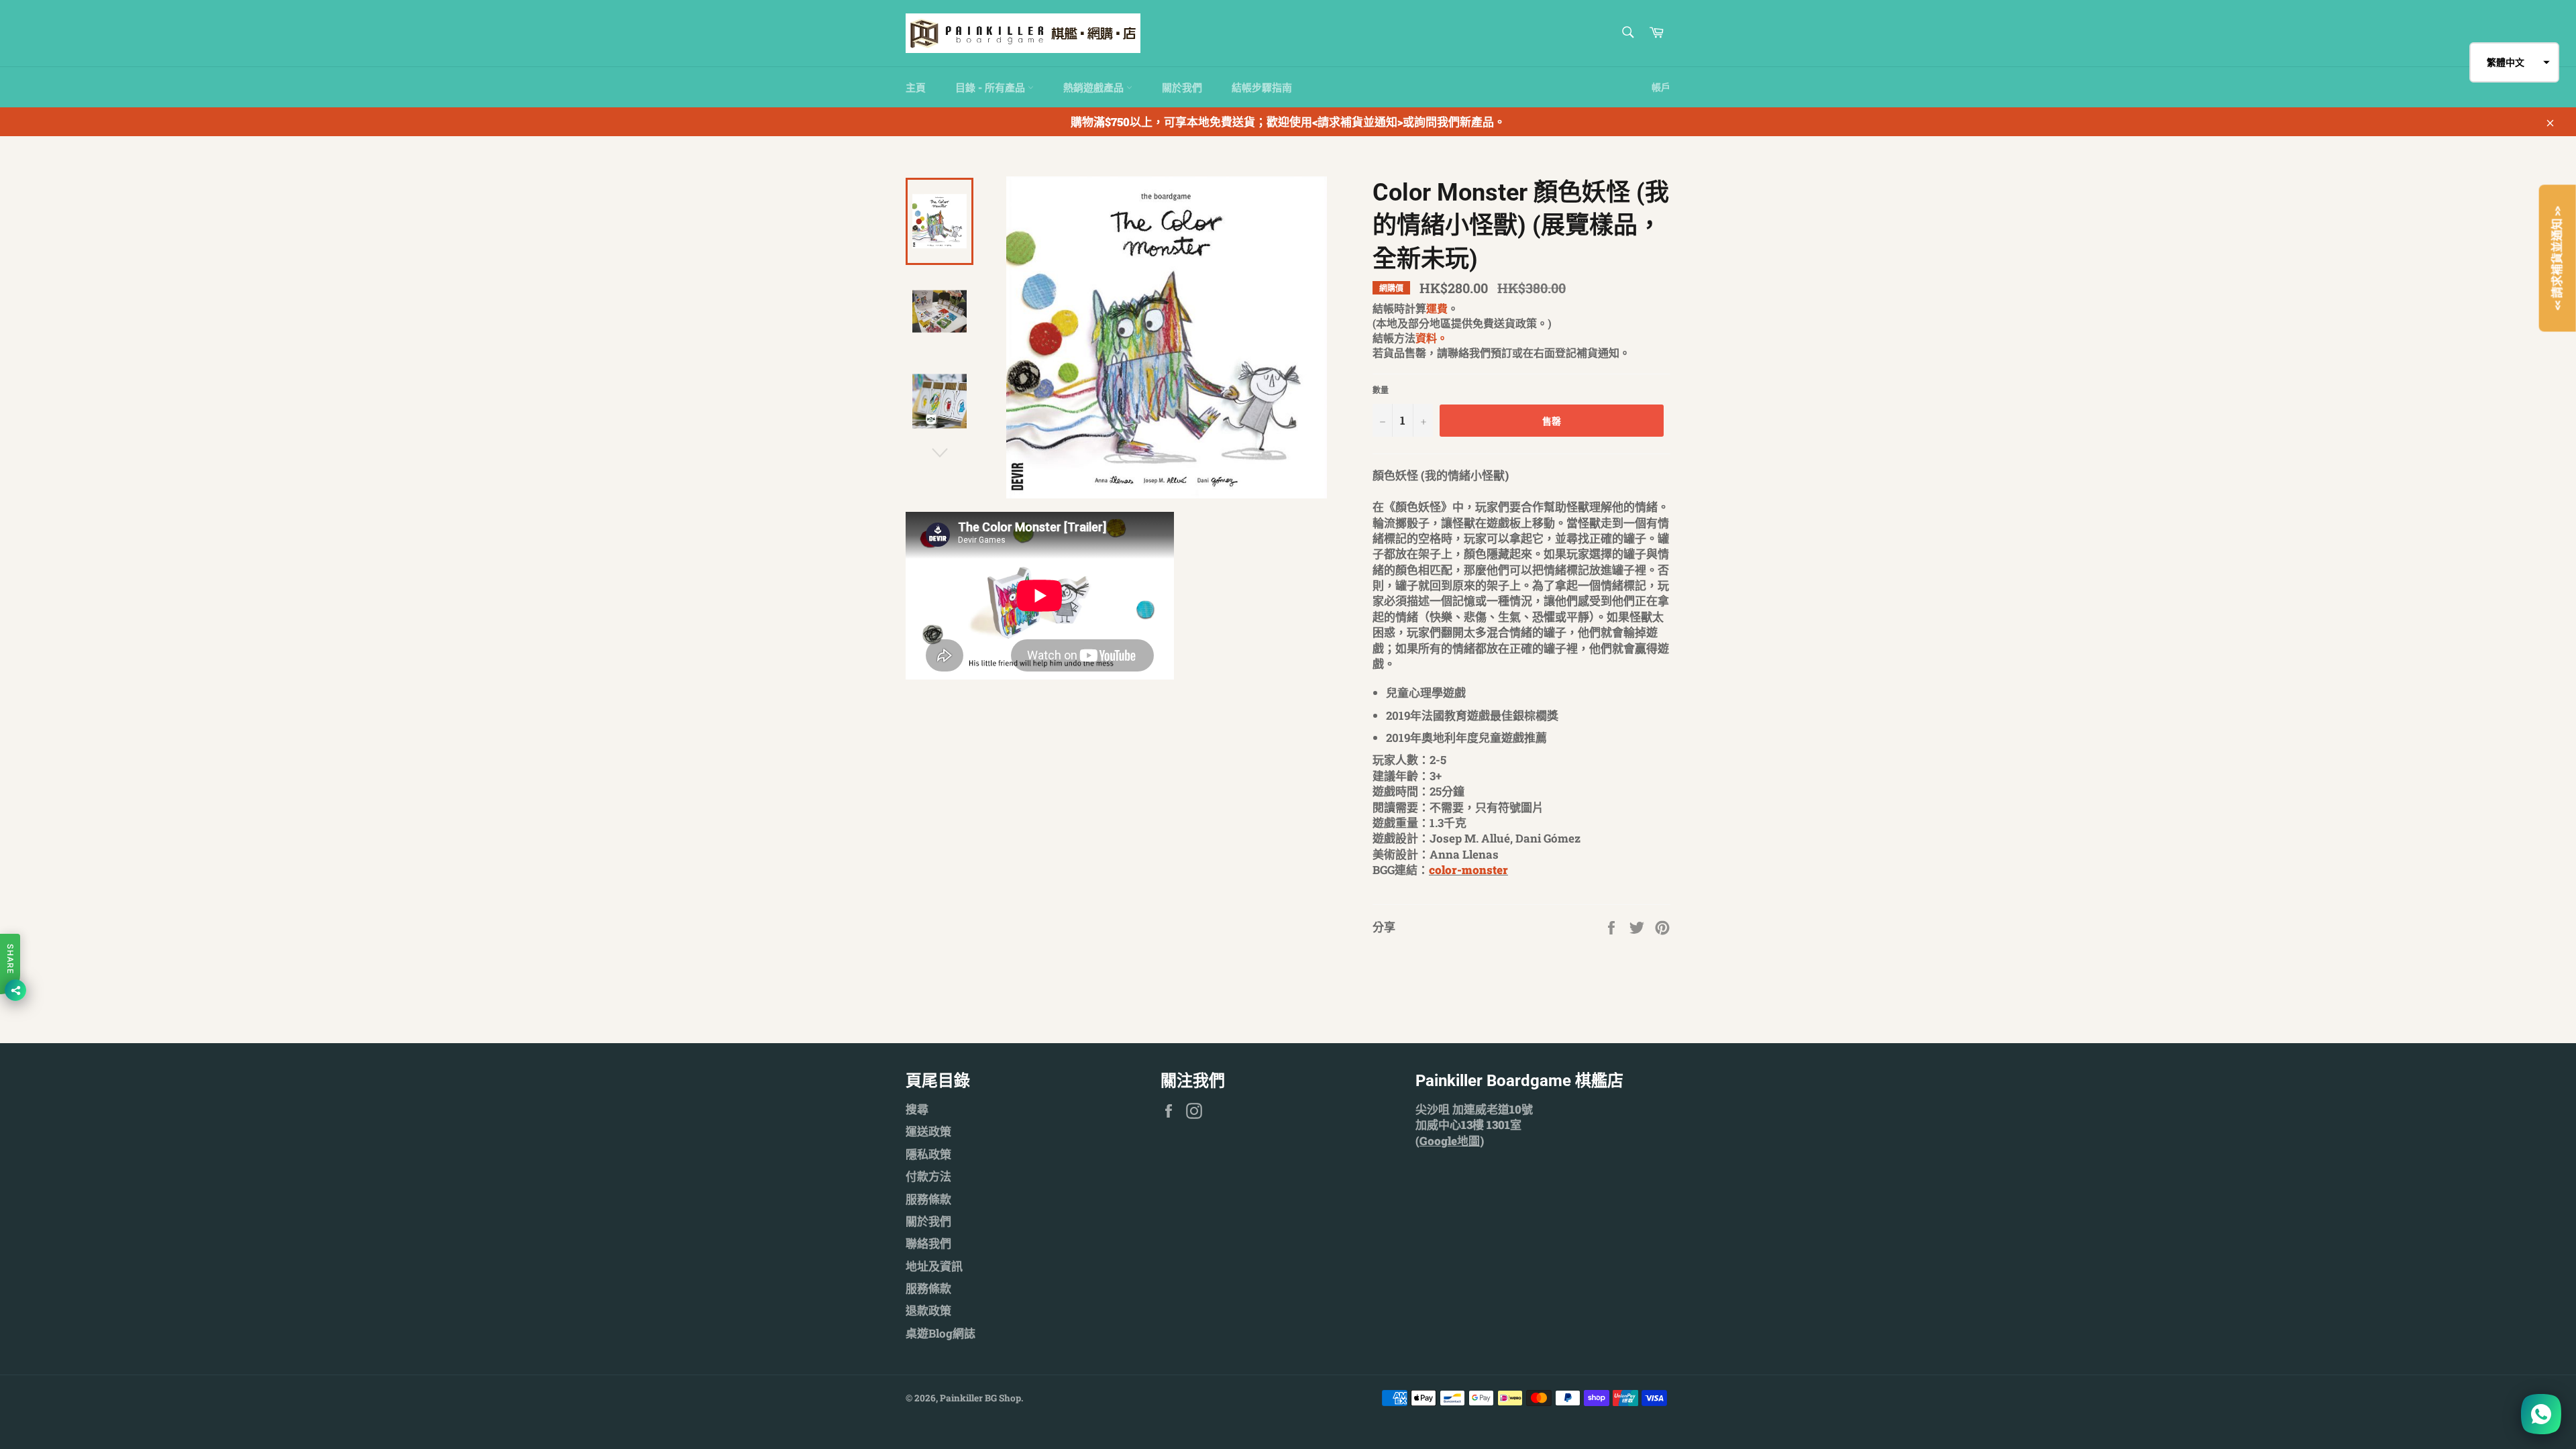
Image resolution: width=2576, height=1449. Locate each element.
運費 (1437, 308)
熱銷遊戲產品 (1095, 87)
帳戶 (1661, 87)
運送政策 (928, 1131)
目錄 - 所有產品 (991, 87)
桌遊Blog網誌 (941, 1333)
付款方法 (928, 1176)
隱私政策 (928, 1154)
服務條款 (928, 1199)
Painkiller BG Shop (980, 1398)
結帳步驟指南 (1262, 87)
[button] (2514, 62)
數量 (1381, 390)
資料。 (1432, 338)
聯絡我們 (928, 1243)
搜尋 (917, 1109)
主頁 (916, 87)
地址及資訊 (934, 1266)
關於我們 (1182, 87)
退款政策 (928, 1310)
